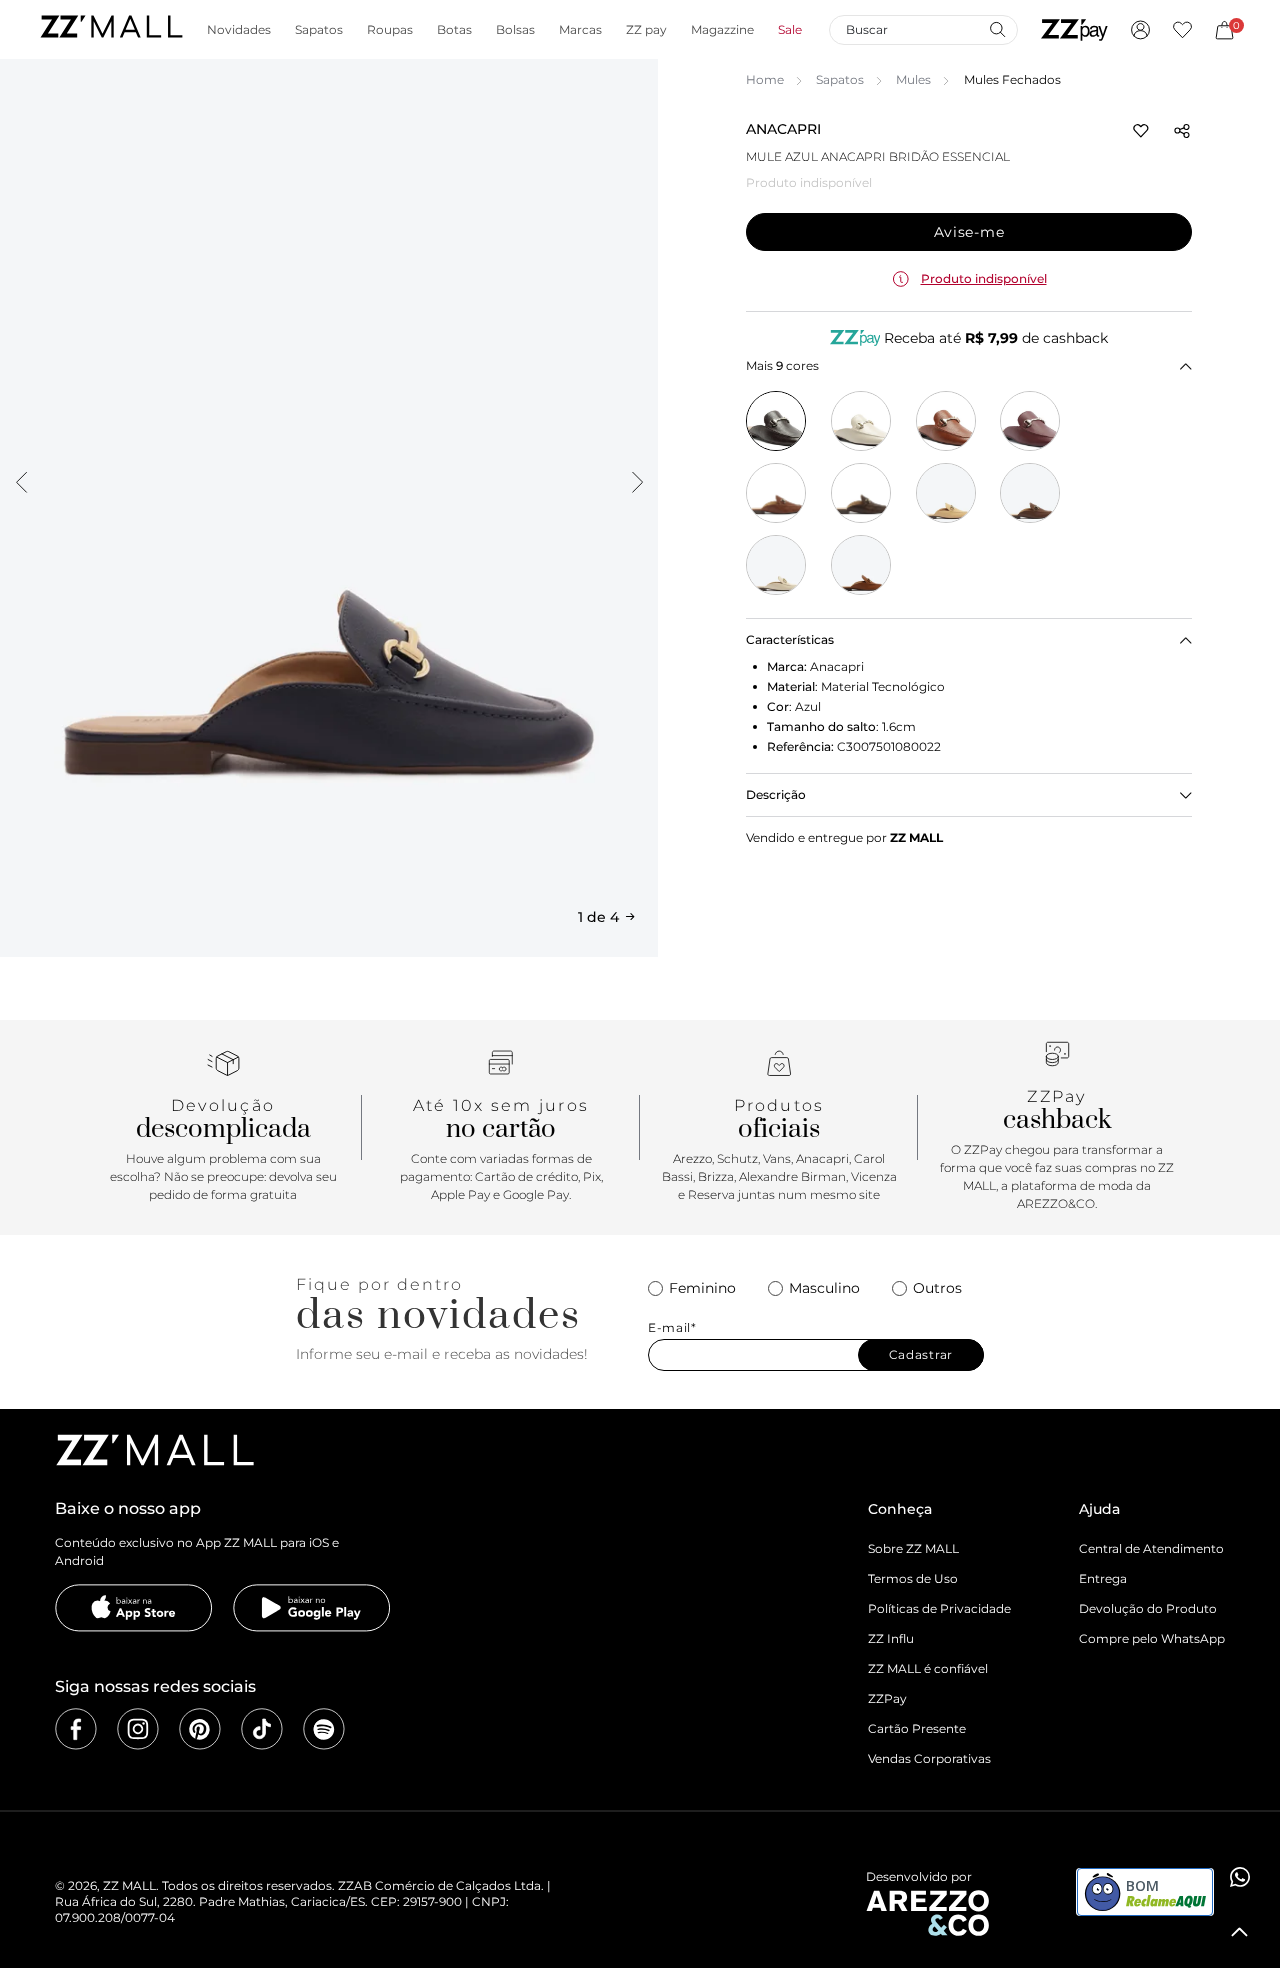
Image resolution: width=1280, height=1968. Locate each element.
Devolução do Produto (1148, 1608)
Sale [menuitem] (790, 30)
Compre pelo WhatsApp (1152, 1638)
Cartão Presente (917, 1728)
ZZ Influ (891, 1638)
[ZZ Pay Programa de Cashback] (1074, 30)
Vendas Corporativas (929, 1758)
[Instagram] (138, 1729)
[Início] (111, 29)
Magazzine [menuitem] (722, 30)
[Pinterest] (200, 1729)
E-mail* (672, 1328)
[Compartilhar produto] (1182, 131)
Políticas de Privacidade (939, 1608)
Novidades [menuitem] (239, 30)
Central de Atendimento (1151, 1548)
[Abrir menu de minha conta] (1140, 30)
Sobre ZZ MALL (913, 1548)
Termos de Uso (913, 1578)
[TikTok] (262, 1729)
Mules (913, 79)
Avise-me (969, 232)
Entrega (1103, 1578)
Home (765, 79)
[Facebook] (76, 1729)
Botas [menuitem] (454, 30)
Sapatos (840, 79)
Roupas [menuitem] (390, 30)
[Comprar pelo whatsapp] (1240, 1877)
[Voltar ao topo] (1240, 1932)
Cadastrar (921, 1354)
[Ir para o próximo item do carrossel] (637, 482)
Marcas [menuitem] (580, 30)
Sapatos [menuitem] (319, 30)
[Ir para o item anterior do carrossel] (21, 482)
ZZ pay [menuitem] (646, 30)
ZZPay (887, 1698)
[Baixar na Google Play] (312, 1608)
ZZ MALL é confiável (928, 1668)
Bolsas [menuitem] (515, 30)
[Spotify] (324, 1729)
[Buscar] (997, 29)
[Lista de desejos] (1182, 30)
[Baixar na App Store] (134, 1608)
